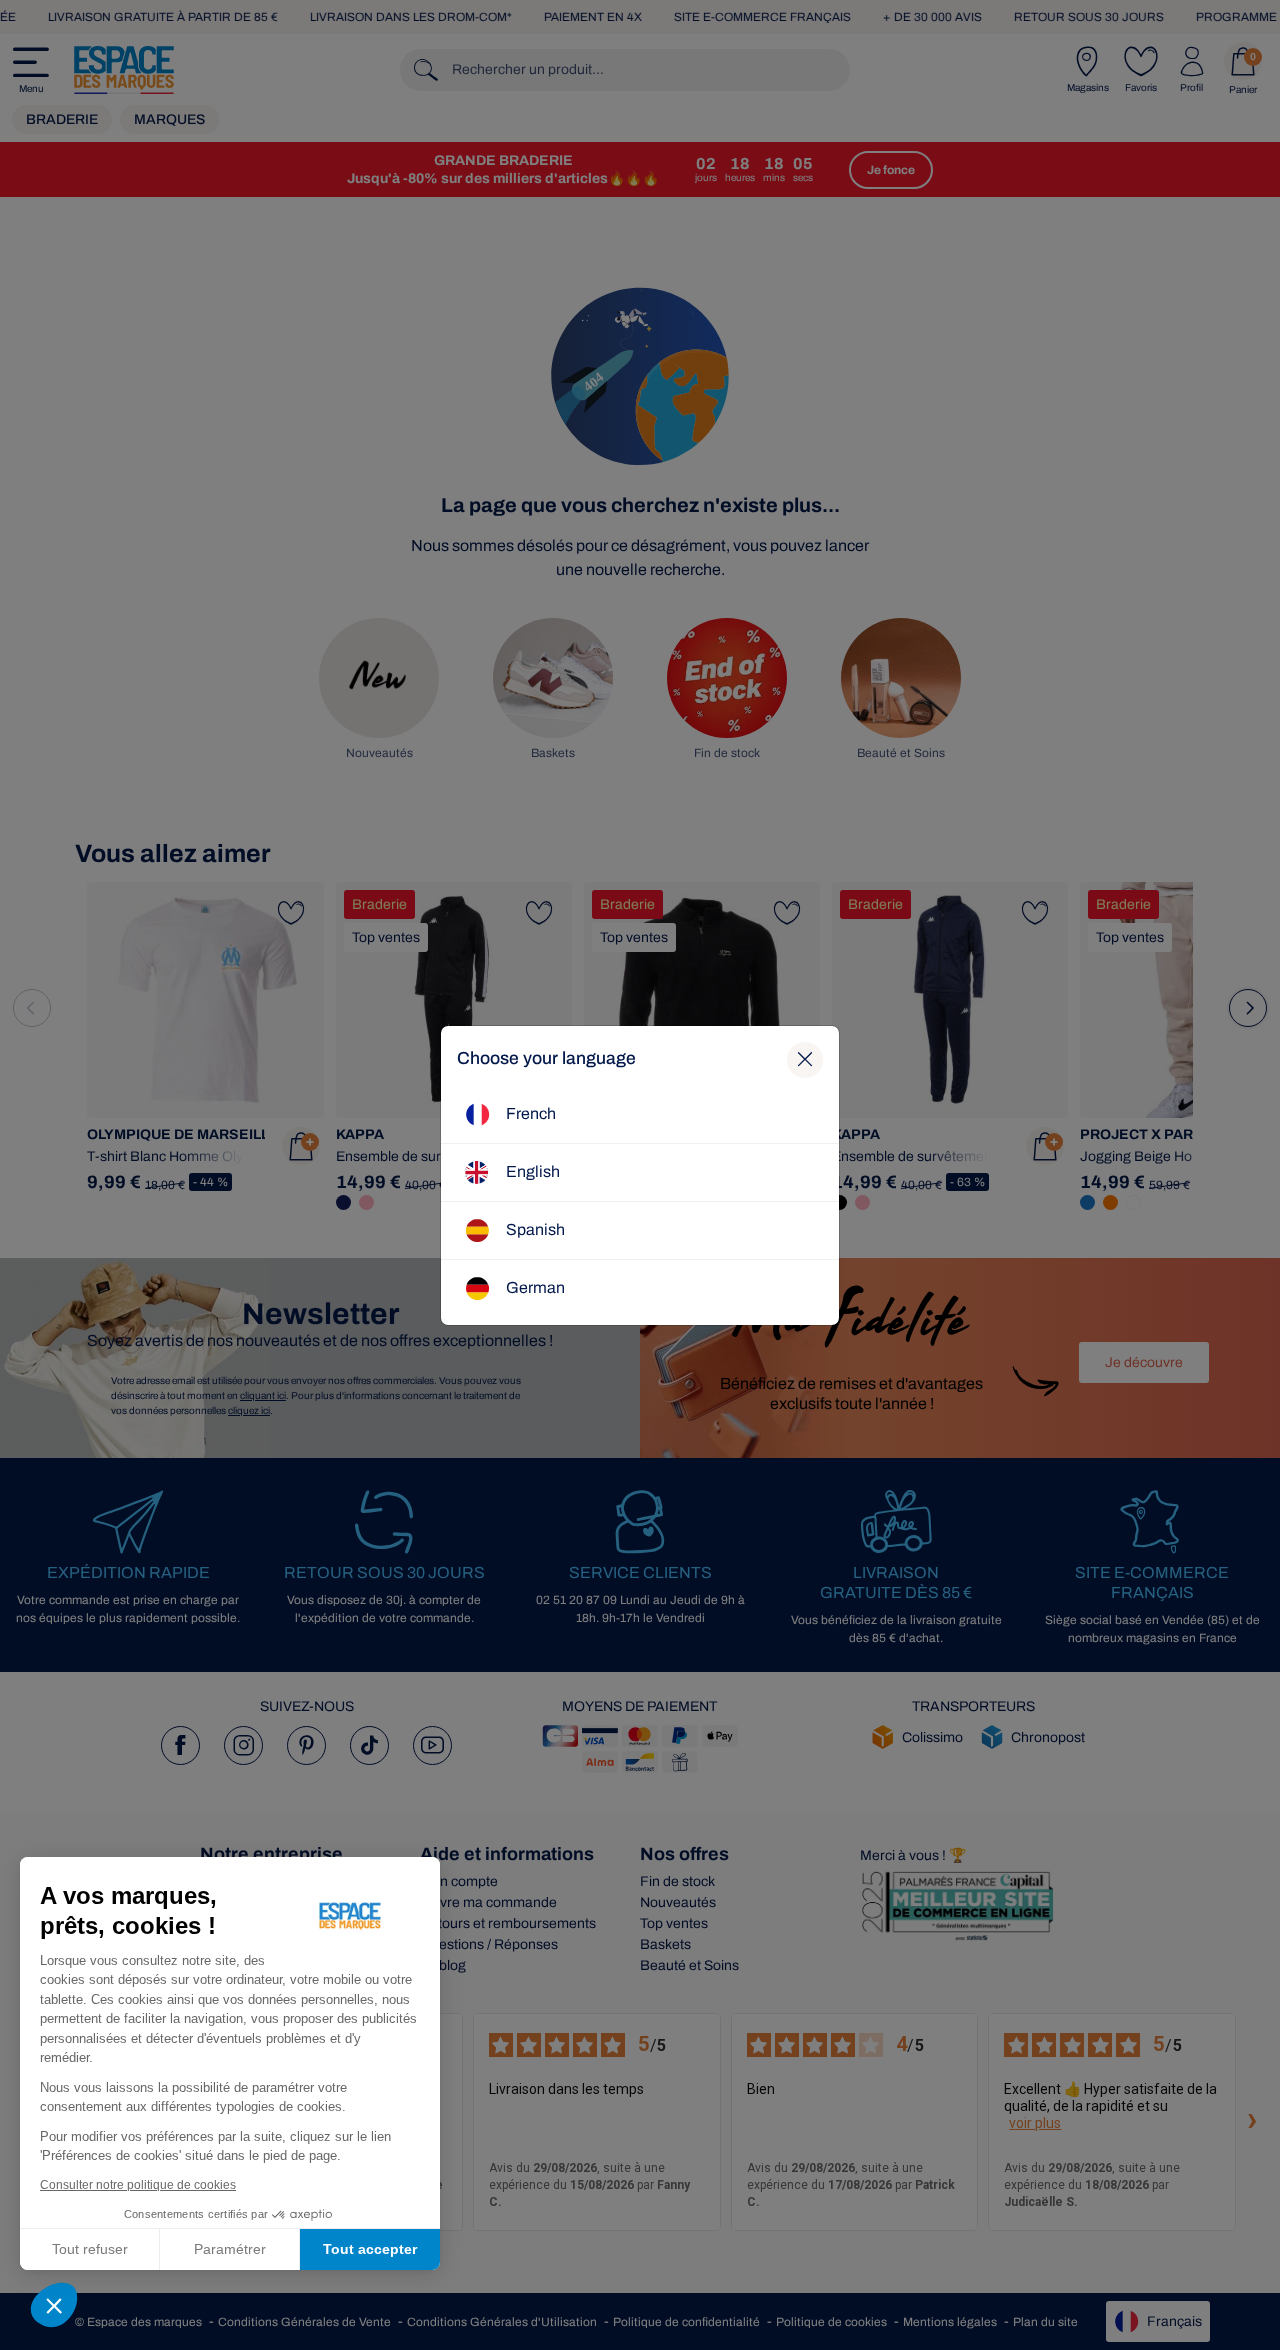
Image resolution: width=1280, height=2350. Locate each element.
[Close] (805, 1060)
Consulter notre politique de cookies (138, 2185)
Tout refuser (90, 2249)
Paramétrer (230, 2249)
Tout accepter (370, 2249)
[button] (54, 2305)
